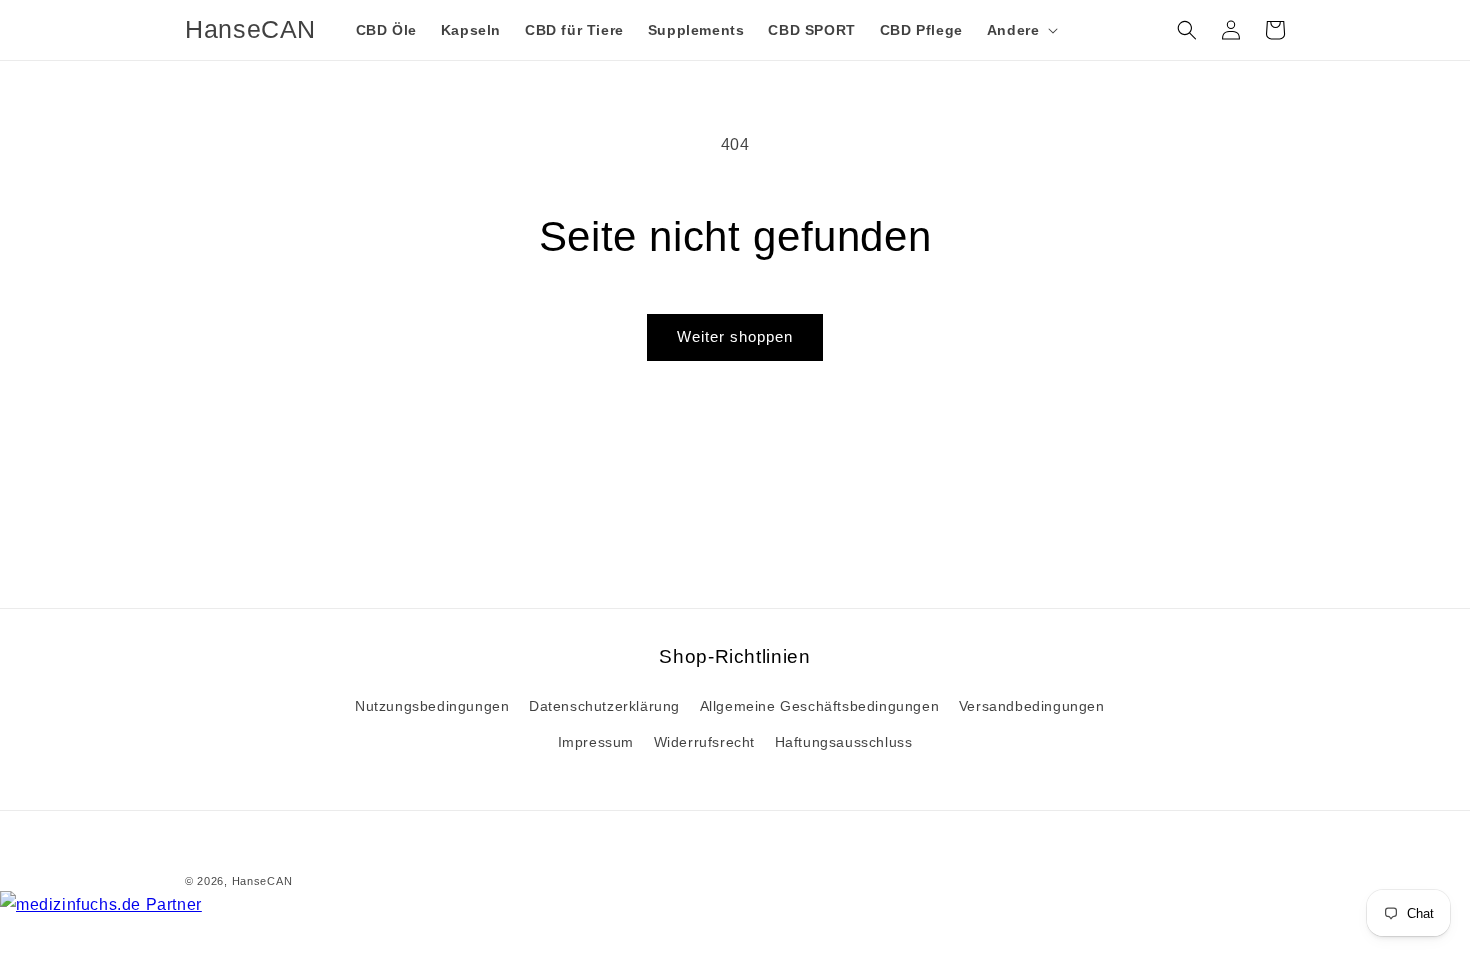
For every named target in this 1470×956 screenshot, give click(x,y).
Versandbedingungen (1032, 706)
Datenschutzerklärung (604, 706)
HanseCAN (262, 881)
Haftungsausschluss (844, 742)
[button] (1021, 30)
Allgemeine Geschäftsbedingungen (820, 706)
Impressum (596, 742)
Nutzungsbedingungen (432, 706)
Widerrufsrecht (704, 742)
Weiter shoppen (735, 336)
